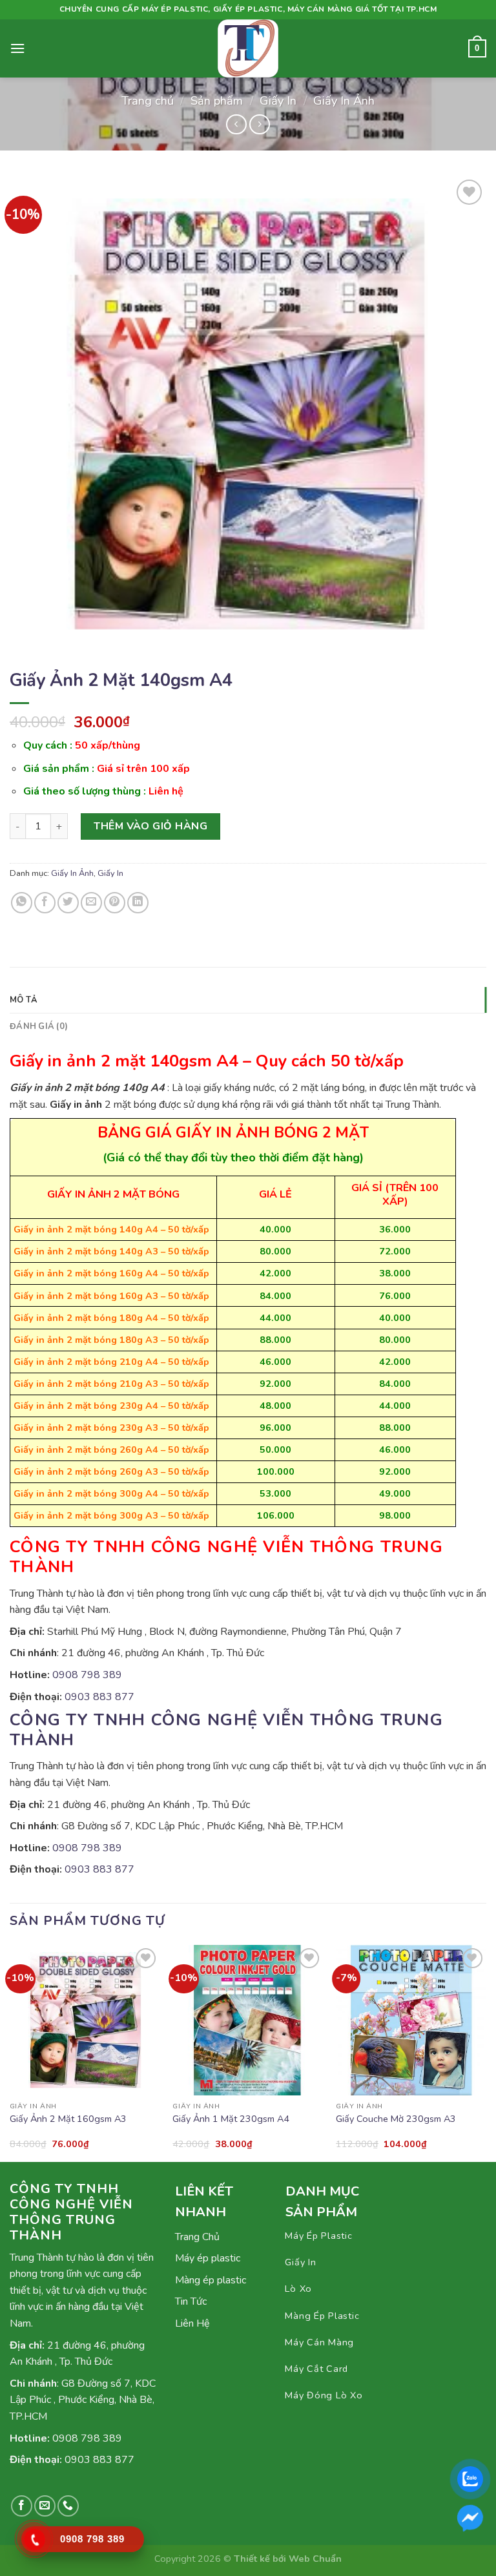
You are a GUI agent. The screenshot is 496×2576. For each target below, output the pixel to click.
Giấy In (278, 100)
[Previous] (10, 2052)
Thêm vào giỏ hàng (150, 826)
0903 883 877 (99, 1697)
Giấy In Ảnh (344, 100)
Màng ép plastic (211, 2280)
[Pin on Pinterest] (115, 903)
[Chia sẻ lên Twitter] (68, 903)
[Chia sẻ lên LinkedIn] (138, 903)
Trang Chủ (197, 2237)
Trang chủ (148, 100)
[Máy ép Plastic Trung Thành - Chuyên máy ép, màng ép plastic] (248, 48)
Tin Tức (191, 2301)
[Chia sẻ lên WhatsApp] (22, 903)
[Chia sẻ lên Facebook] (45, 903)
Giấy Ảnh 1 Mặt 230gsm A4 (231, 2119)
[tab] (248, 1000)
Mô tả (24, 1000)
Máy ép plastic (208, 2258)
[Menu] (17, 48)
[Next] (486, 2052)
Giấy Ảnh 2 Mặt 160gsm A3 (68, 2119)
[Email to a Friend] (91, 903)
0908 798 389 (87, 1675)
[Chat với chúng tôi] (470, 2518)
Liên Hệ (192, 2323)
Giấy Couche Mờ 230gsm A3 (396, 2119)
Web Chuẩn (315, 2559)
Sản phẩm (217, 100)
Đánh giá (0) (39, 1026)
